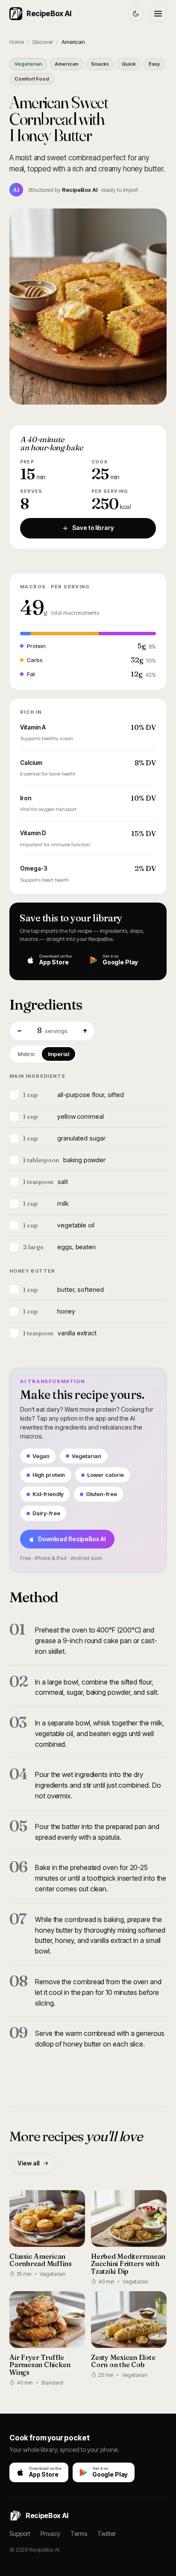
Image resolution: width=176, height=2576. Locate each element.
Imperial (59, 1054)
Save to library (93, 528)
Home (17, 42)
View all (28, 2163)
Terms (79, 2534)
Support (20, 2534)
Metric (26, 1054)
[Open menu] (158, 14)
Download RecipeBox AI (72, 1539)
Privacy (50, 2534)
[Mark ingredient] (14, 1095)
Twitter (107, 2534)
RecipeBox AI (49, 14)
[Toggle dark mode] (136, 14)
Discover (43, 42)
